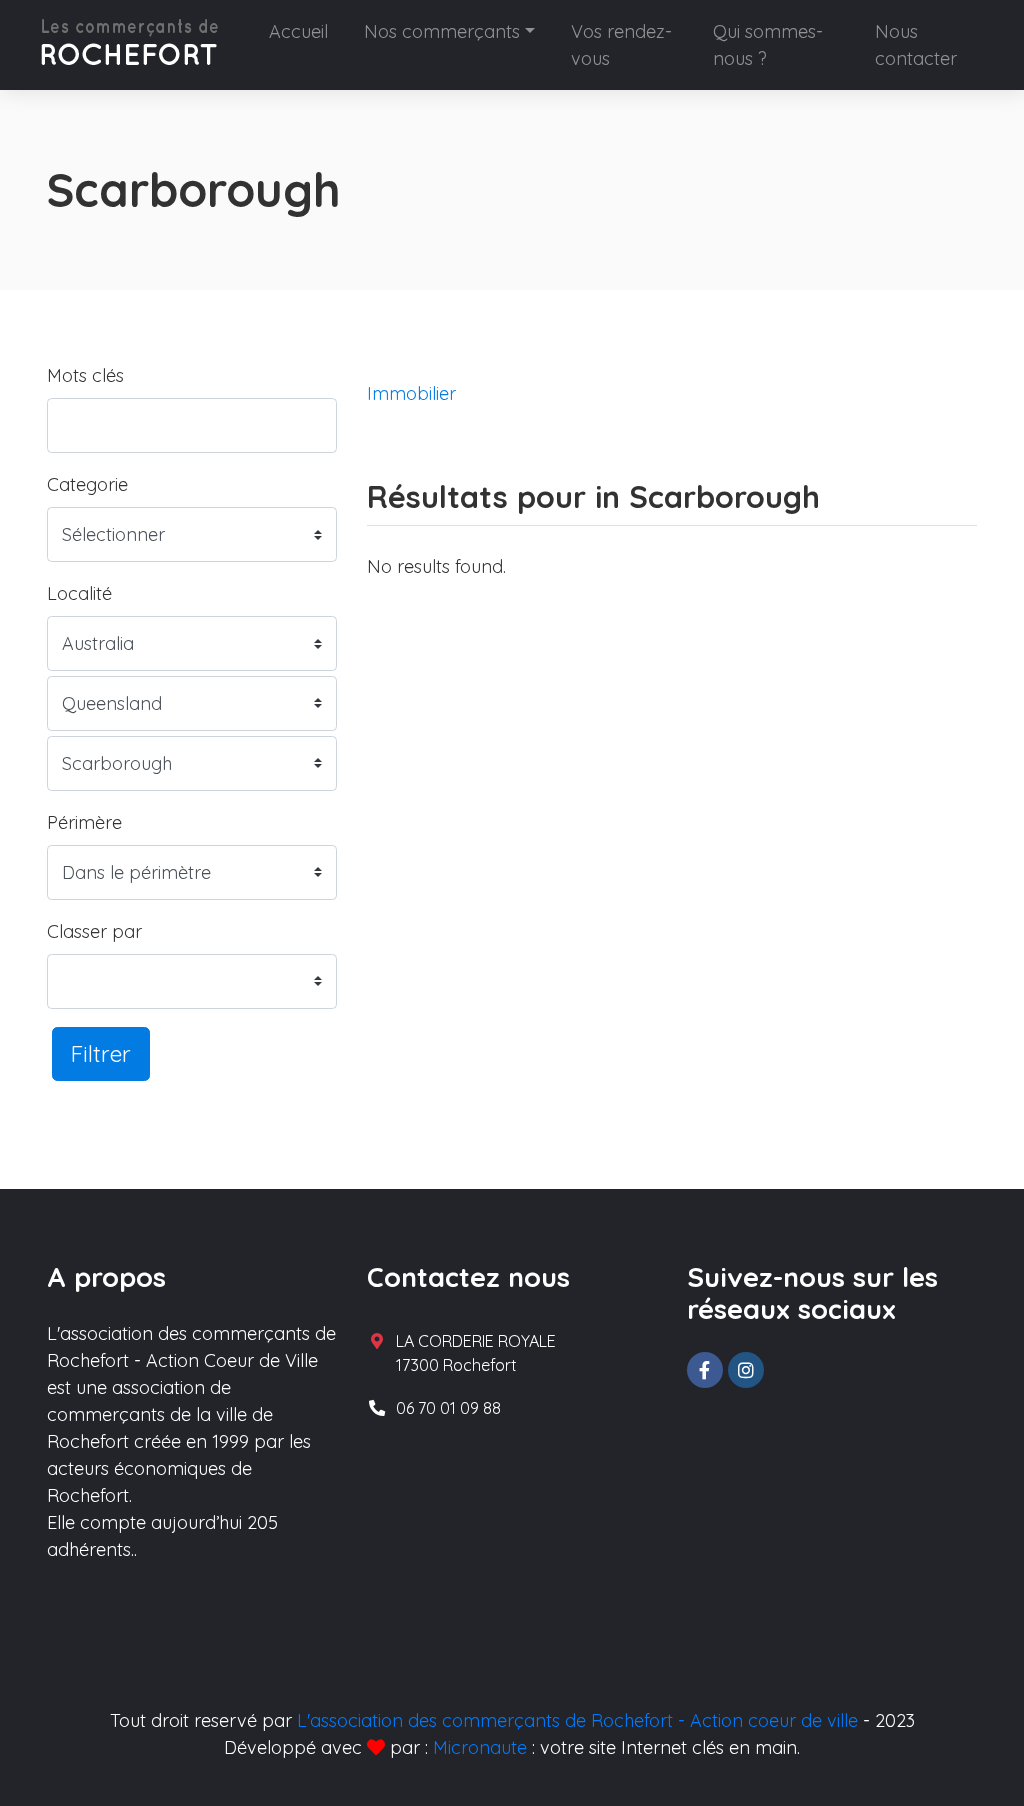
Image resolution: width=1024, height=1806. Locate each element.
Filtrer (101, 1053)
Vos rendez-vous (621, 45)
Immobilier (411, 393)
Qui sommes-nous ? (768, 45)
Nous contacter (916, 45)
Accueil (298, 31)
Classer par (94, 931)
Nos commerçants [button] (442, 31)
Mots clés (85, 375)
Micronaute (480, 1747)
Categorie (87, 484)
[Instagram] (746, 1370)
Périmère (84, 822)
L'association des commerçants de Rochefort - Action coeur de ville (577, 1720)
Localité (79, 593)
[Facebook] (705, 1370)
